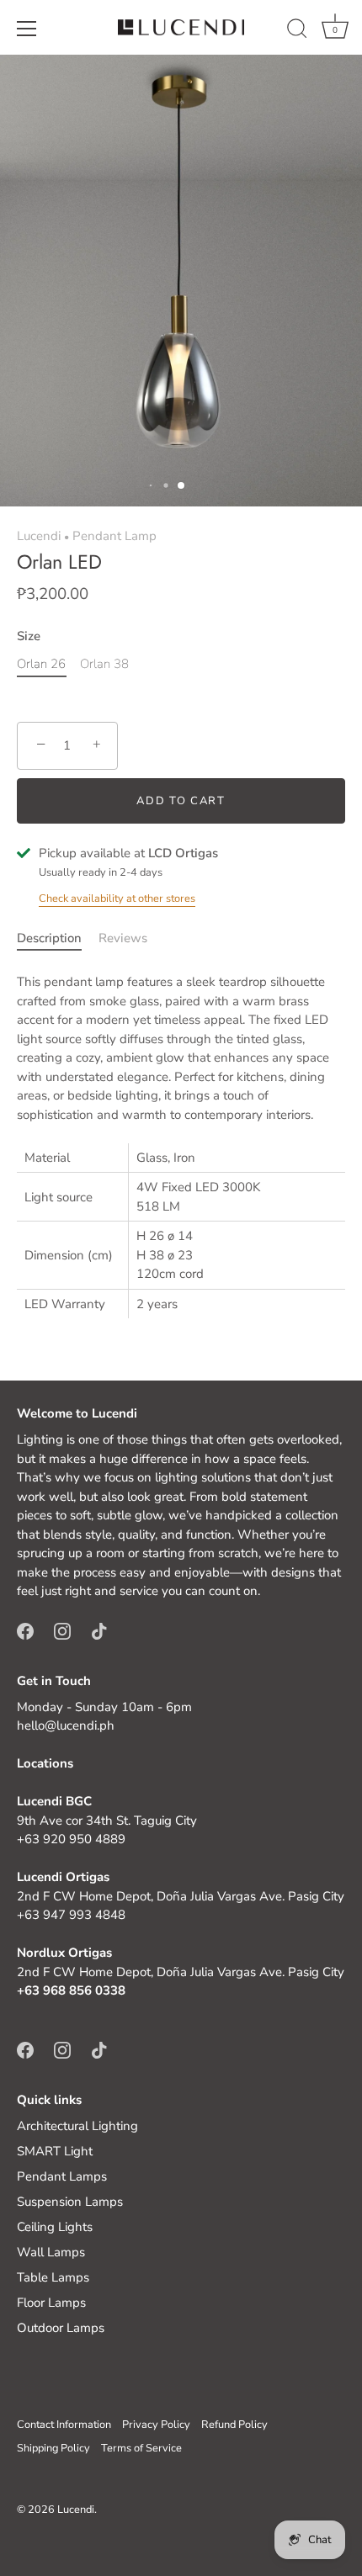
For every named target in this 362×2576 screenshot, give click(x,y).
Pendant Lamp (114, 536)
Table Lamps (53, 2277)
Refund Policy (234, 2425)
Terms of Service (141, 2448)
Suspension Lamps (70, 2202)
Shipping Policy (53, 2448)
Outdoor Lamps (61, 2328)
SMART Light (55, 2151)
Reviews (123, 938)
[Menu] (27, 29)
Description (49, 938)
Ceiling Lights (55, 2227)
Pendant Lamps (62, 2176)
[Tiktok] (99, 1630)
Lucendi (39, 536)
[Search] (297, 31)
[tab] (58, 938)
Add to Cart (181, 801)
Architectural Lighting (77, 2126)
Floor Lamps (51, 2303)
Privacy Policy (156, 2425)
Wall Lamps (51, 2252)
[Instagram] (62, 1630)
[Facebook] (25, 1630)
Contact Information (64, 2425)
